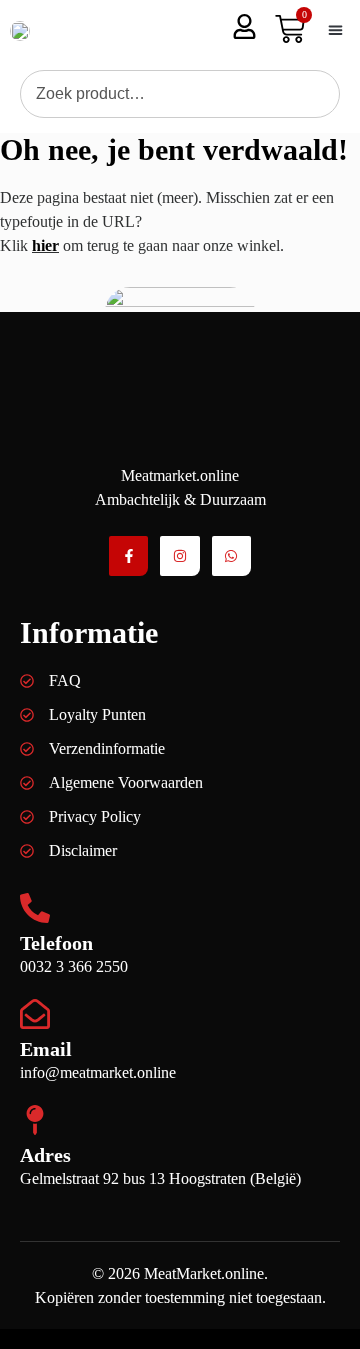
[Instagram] (179, 555)
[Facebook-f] (128, 555)
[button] (335, 30)
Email (46, 1049)
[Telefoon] (35, 908)
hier (45, 245)
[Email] (35, 1014)
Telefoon (56, 943)
